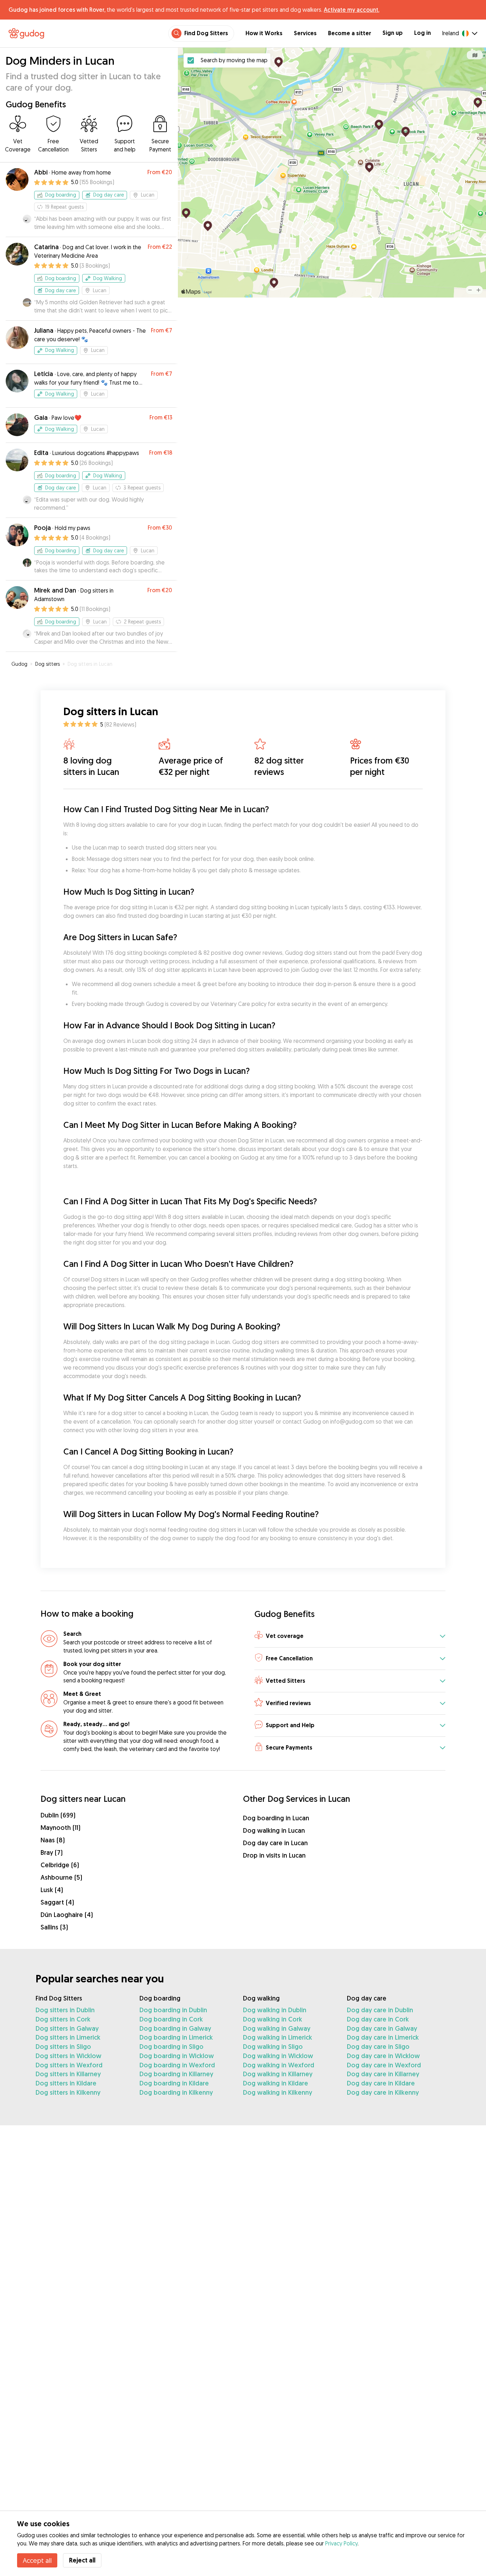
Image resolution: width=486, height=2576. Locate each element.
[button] (350, 1636)
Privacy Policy (341, 2543)
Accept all (37, 2560)
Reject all (82, 2560)
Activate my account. (352, 10)
